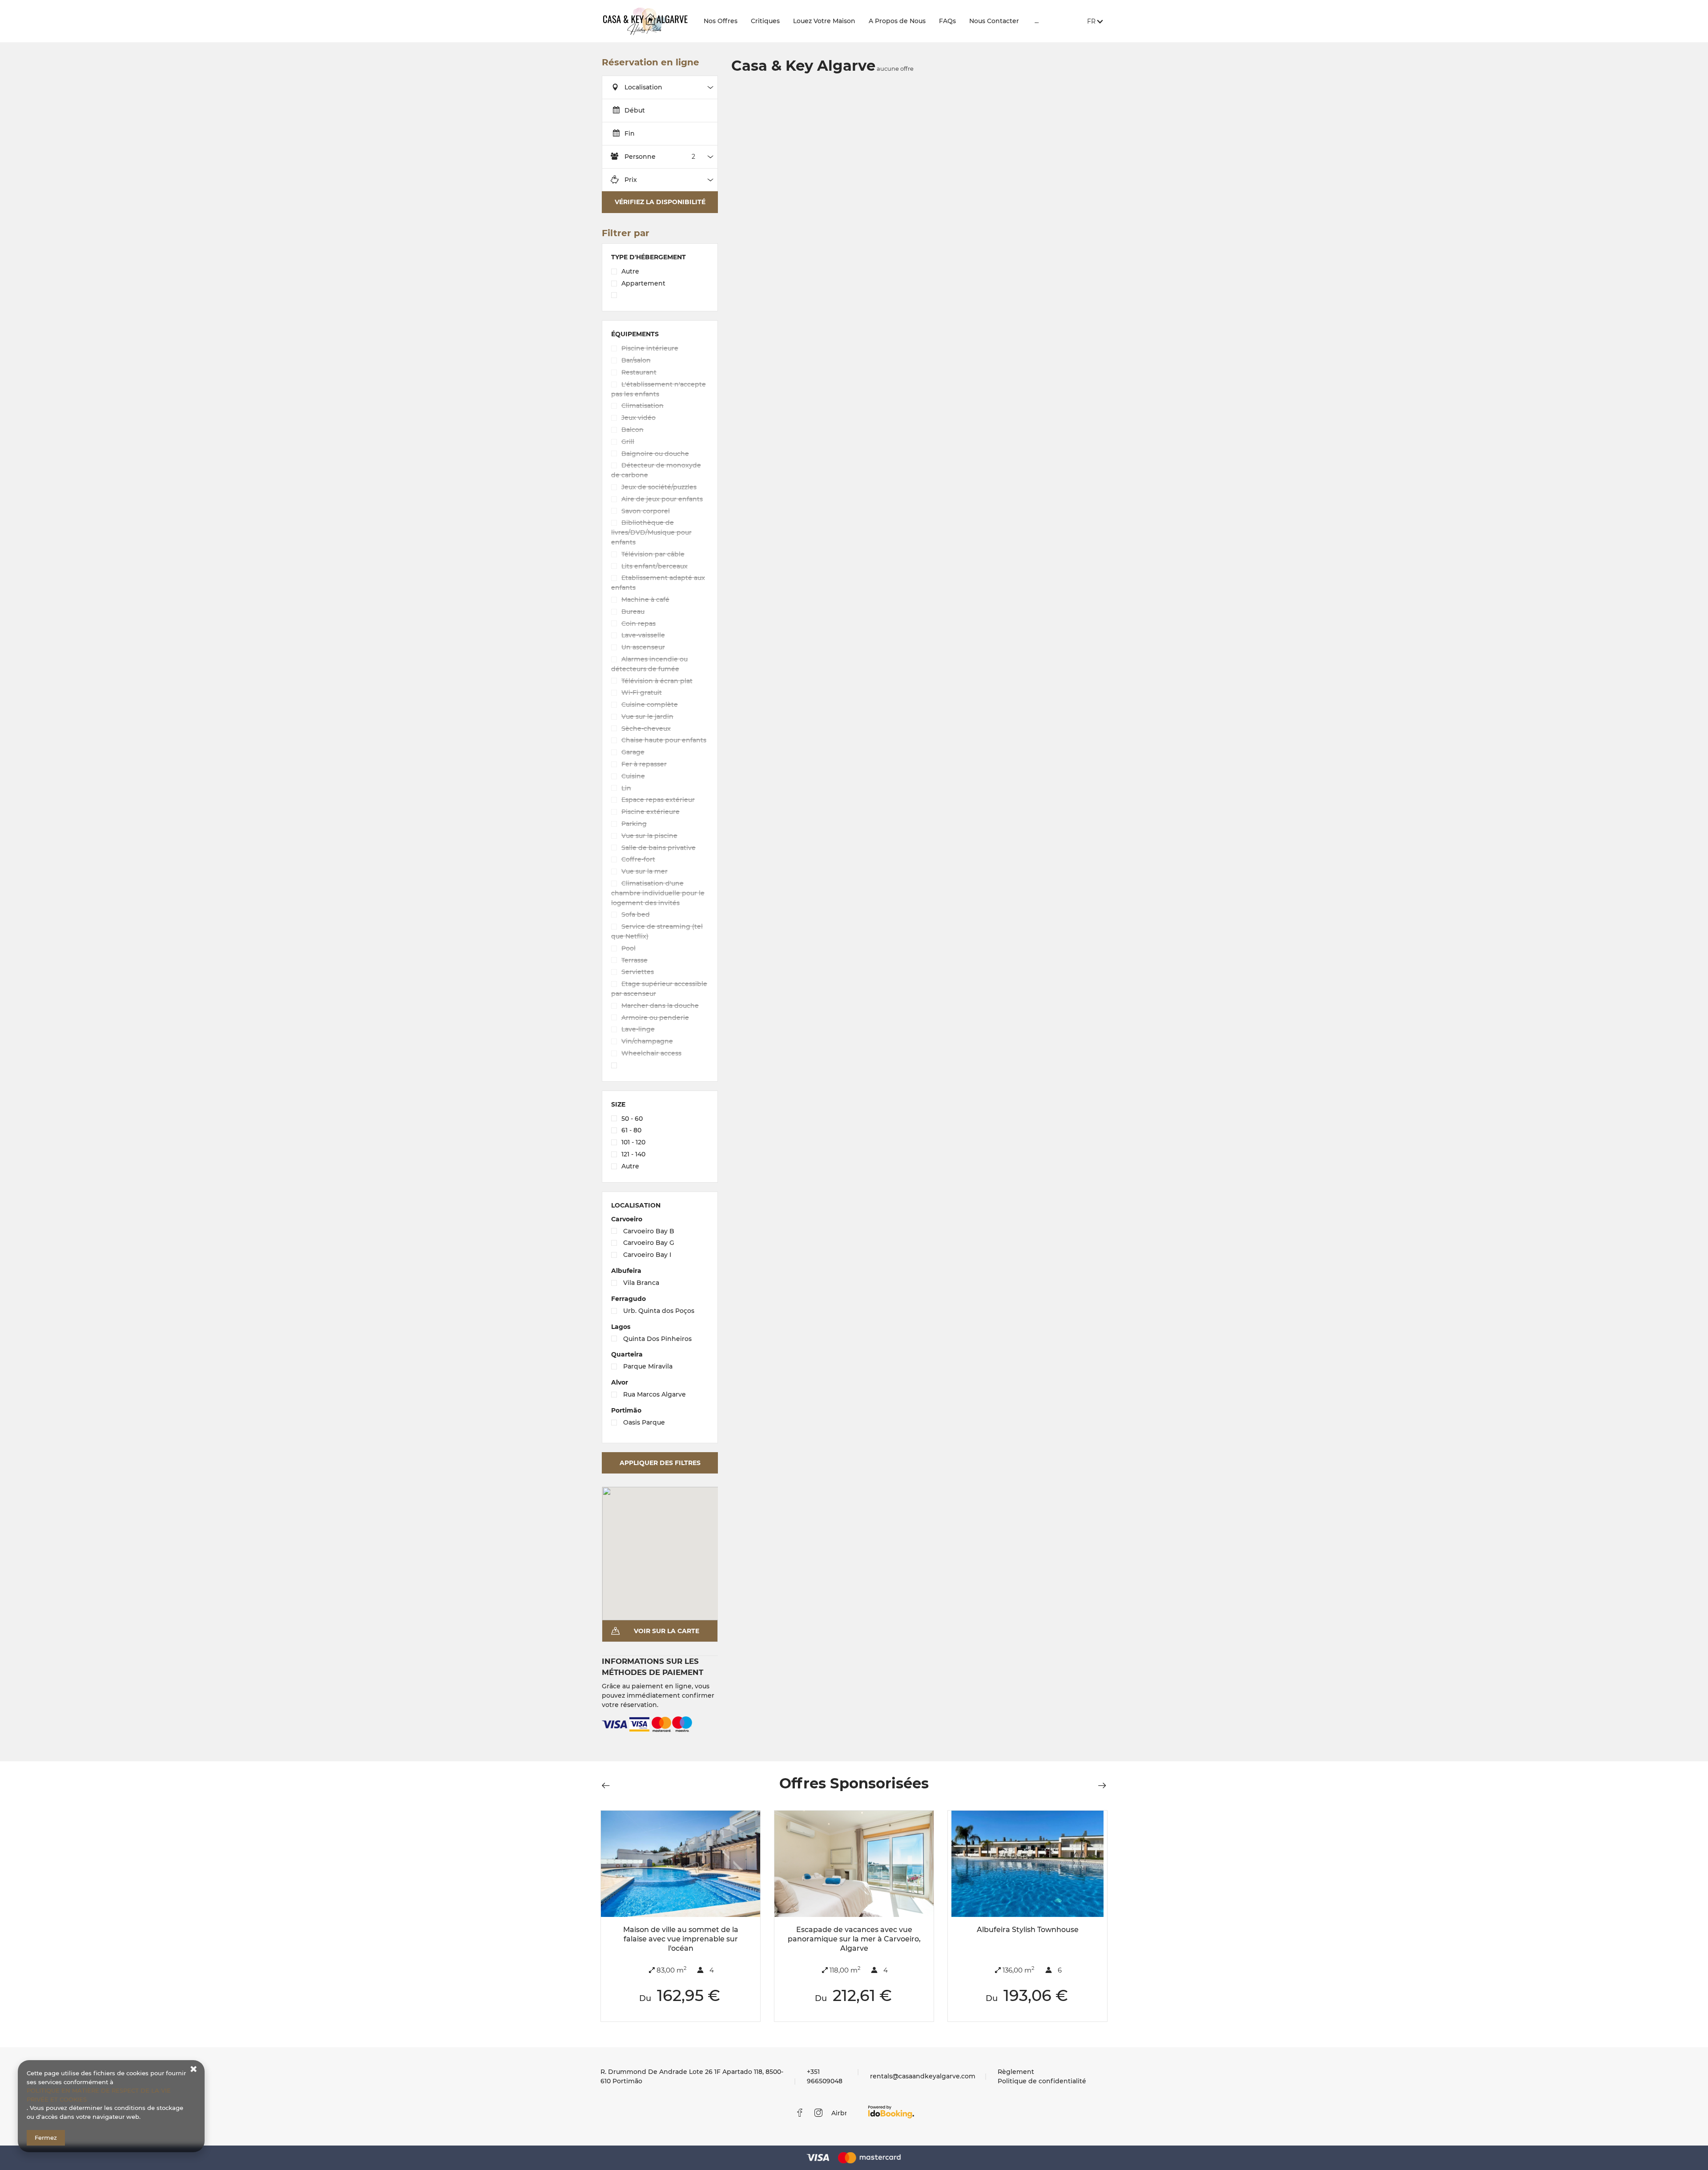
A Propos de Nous (897, 21)
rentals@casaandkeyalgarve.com (923, 2076)
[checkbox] (660, 272)
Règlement (1016, 2072)
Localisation (643, 87)
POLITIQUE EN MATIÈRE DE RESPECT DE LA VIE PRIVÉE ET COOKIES (99, 2095)
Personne (640, 157)
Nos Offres (721, 21)
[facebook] (800, 2113)
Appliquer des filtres (660, 1463)
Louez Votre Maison (824, 21)
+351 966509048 (825, 2076)
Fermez (46, 2138)
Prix (631, 180)
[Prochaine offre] (1100, 1785)
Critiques (765, 21)
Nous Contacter (994, 21)
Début (635, 110)
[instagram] (818, 2113)
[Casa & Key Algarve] (645, 21)
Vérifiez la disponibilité (660, 202)
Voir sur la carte (667, 1631)
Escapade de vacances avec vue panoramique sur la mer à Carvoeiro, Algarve (854, 1939)
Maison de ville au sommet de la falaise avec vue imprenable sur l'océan (681, 1939)
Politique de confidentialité (1042, 2081)
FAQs (947, 21)
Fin (630, 133)
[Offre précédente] (608, 1785)
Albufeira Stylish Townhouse (1028, 1930)
